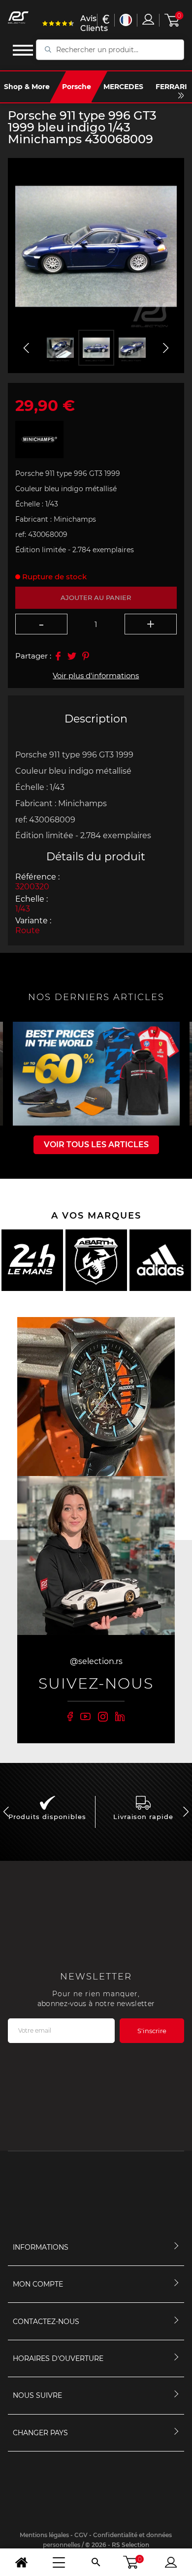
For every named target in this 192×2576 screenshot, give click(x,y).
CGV (81, 2535)
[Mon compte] (171, 2562)
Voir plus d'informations (96, 675)
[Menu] (59, 2562)
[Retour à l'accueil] (21, 2562)
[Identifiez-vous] (148, 19)
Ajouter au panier (96, 597)
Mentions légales (44, 2535)
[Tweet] (72, 656)
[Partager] (58, 656)
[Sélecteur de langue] (126, 20)
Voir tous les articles (96, 1145)
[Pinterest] (86, 656)
